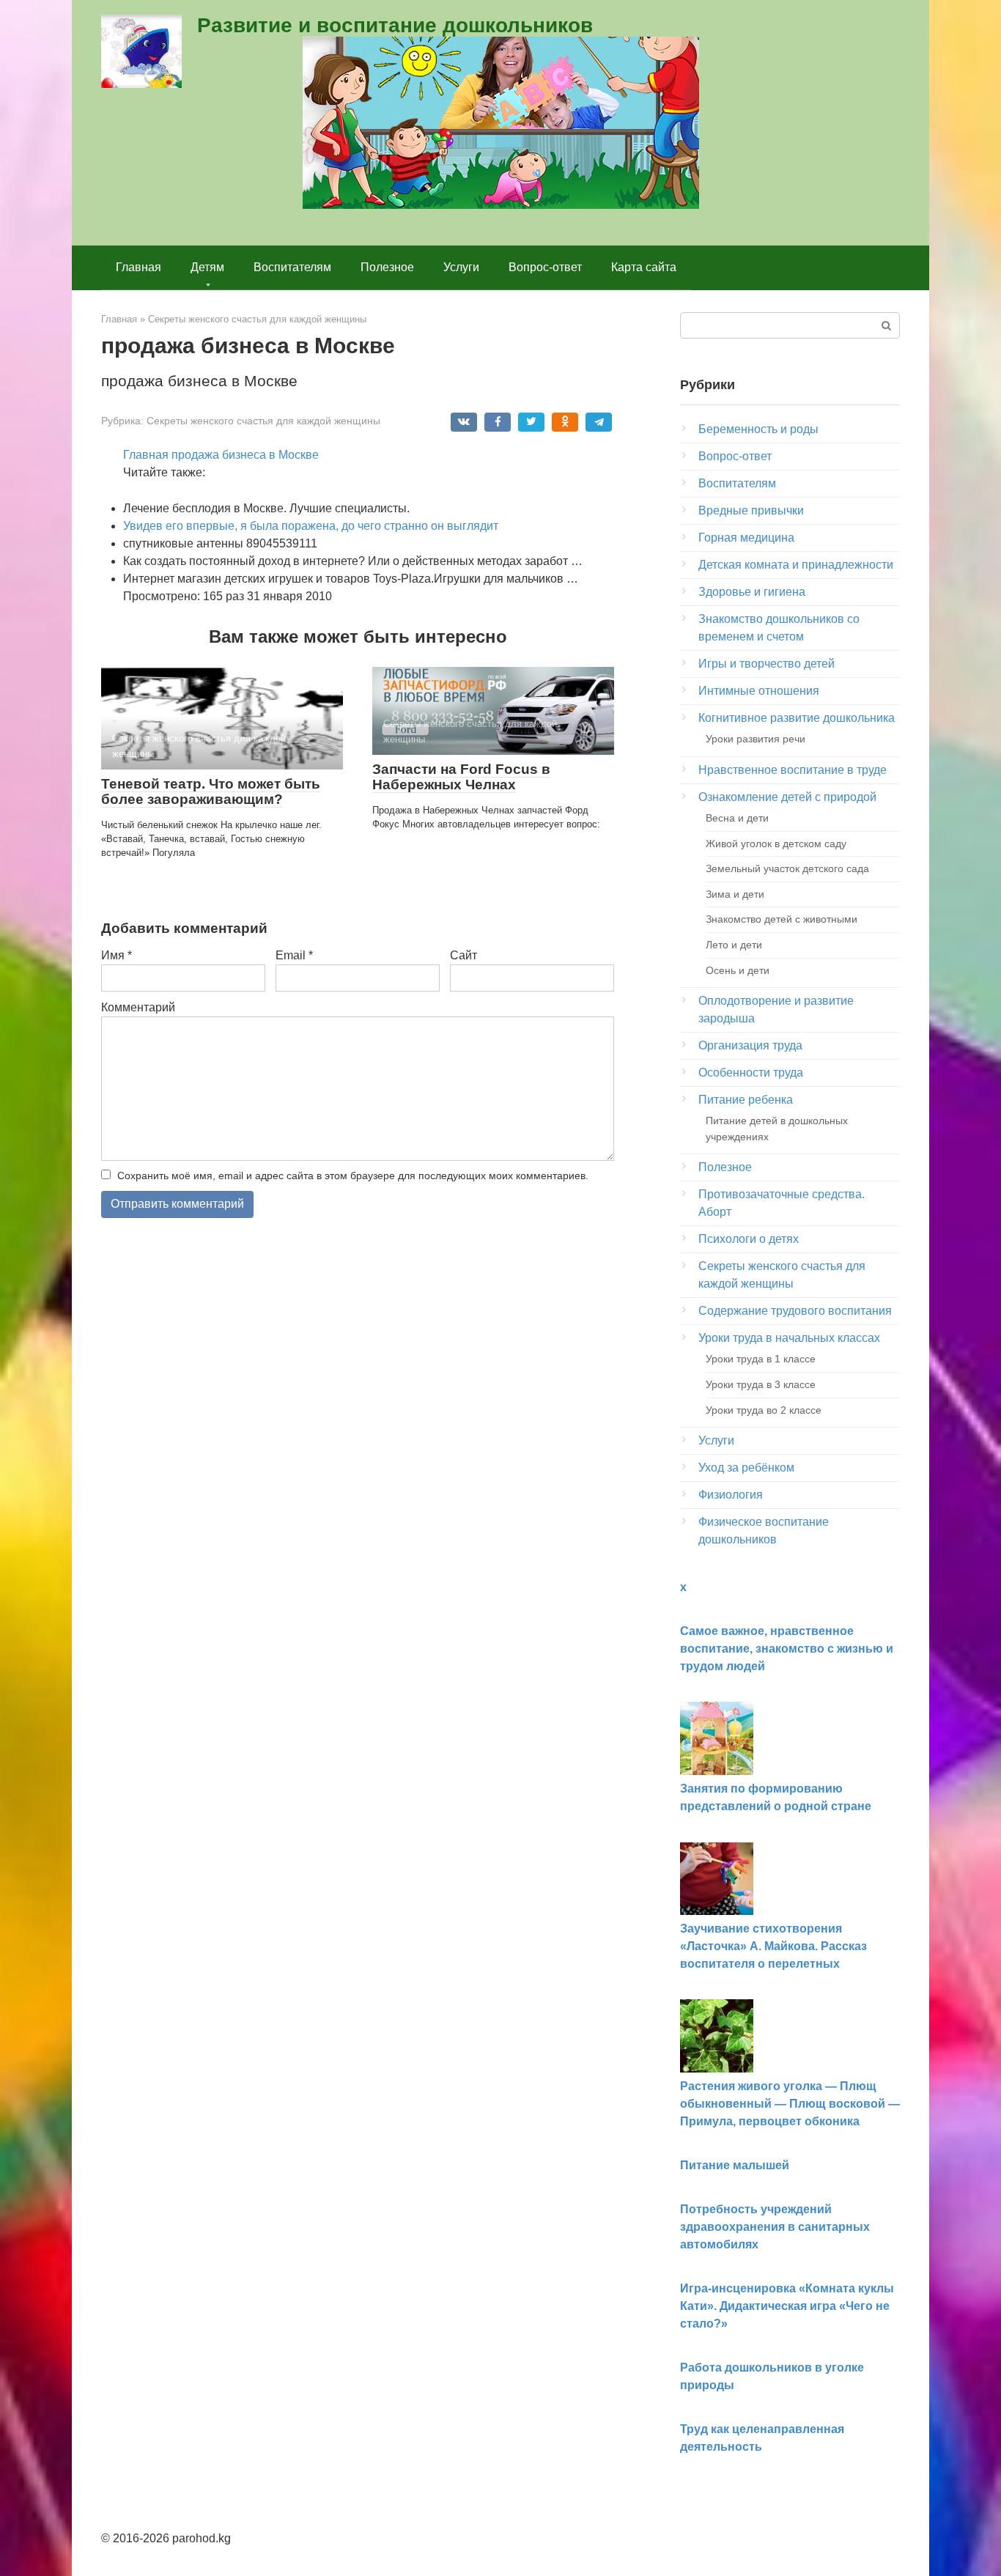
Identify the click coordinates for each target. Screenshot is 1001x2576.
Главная (138, 267)
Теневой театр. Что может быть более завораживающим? (211, 791)
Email (294, 955)
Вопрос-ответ (545, 267)
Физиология (731, 1495)
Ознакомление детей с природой (787, 797)
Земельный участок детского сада (787, 868)
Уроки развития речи (756, 739)
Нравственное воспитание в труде (793, 770)
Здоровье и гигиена (752, 592)
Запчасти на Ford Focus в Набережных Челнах (461, 777)
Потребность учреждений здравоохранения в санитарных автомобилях (775, 2227)
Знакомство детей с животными (782, 919)
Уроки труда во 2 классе (764, 1410)
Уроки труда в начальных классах (789, 1338)
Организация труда (750, 1045)
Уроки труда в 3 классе (761, 1384)
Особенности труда (751, 1073)
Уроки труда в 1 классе (761, 1359)
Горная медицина (746, 538)
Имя (117, 955)
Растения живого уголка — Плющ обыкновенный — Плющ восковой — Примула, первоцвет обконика (790, 2104)
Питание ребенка (746, 1100)
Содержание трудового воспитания (795, 1311)
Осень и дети (738, 970)
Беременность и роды (758, 429)
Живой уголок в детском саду (776, 844)
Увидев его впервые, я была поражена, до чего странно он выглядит (311, 526)
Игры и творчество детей (767, 664)
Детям (207, 267)
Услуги (461, 267)
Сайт (463, 955)
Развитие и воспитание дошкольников (395, 25)
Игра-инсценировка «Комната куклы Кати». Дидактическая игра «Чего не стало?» (787, 2306)
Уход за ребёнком (746, 1468)
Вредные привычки (751, 510)
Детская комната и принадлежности (796, 565)
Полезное (387, 267)
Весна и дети (737, 818)
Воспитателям (292, 267)
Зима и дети (735, 894)
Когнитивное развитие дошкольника (797, 718)
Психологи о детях (749, 1239)
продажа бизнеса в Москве (245, 455)
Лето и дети (734, 945)
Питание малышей (735, 2165)
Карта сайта (644, 267)
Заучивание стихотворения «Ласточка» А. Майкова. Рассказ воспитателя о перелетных (773, 1946)
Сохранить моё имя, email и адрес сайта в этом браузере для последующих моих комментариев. (353, 1176)
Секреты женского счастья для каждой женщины (263, 421)
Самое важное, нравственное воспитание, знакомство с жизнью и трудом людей (787, 1649)
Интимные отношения (759, 691)
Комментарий (138, 1007)
